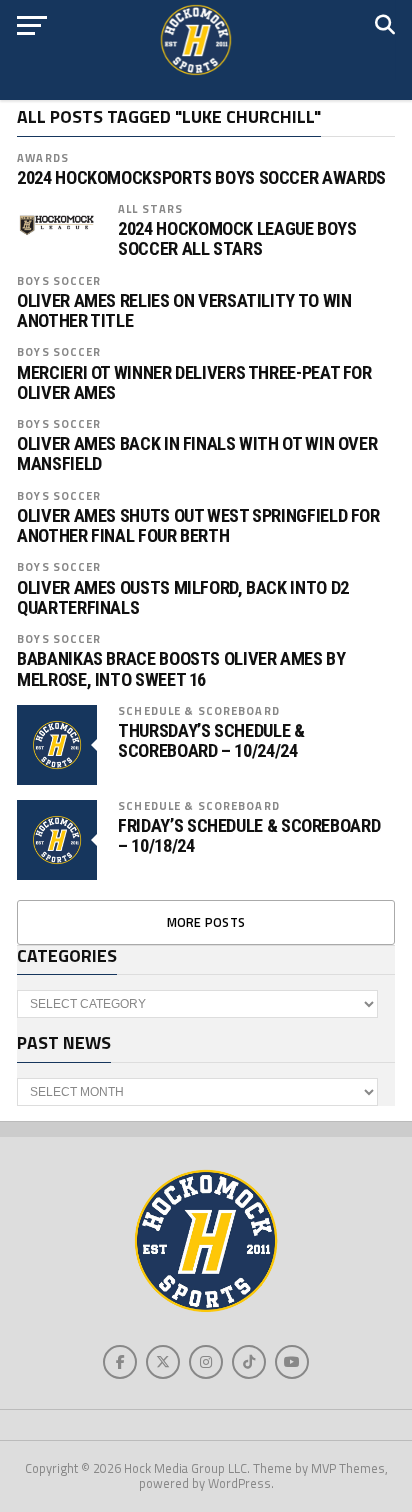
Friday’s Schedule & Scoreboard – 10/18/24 (249, 836)
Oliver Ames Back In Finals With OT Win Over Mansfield (197, 454)
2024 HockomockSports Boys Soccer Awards (201, 178)
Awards (43, 157)
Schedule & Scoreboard (199, 710)
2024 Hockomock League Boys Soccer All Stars (237, 239)
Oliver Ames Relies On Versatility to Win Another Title (184, 311)
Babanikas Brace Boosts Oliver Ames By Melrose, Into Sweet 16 (181, 669)
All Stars (150, 208)
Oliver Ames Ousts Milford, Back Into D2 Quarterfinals (183, 598)
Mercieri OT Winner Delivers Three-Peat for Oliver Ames (194, 383)
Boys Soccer (59, 280)
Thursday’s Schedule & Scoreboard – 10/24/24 (211, 741)
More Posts (206, 922)
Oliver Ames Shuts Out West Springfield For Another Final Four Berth (198, 526)
